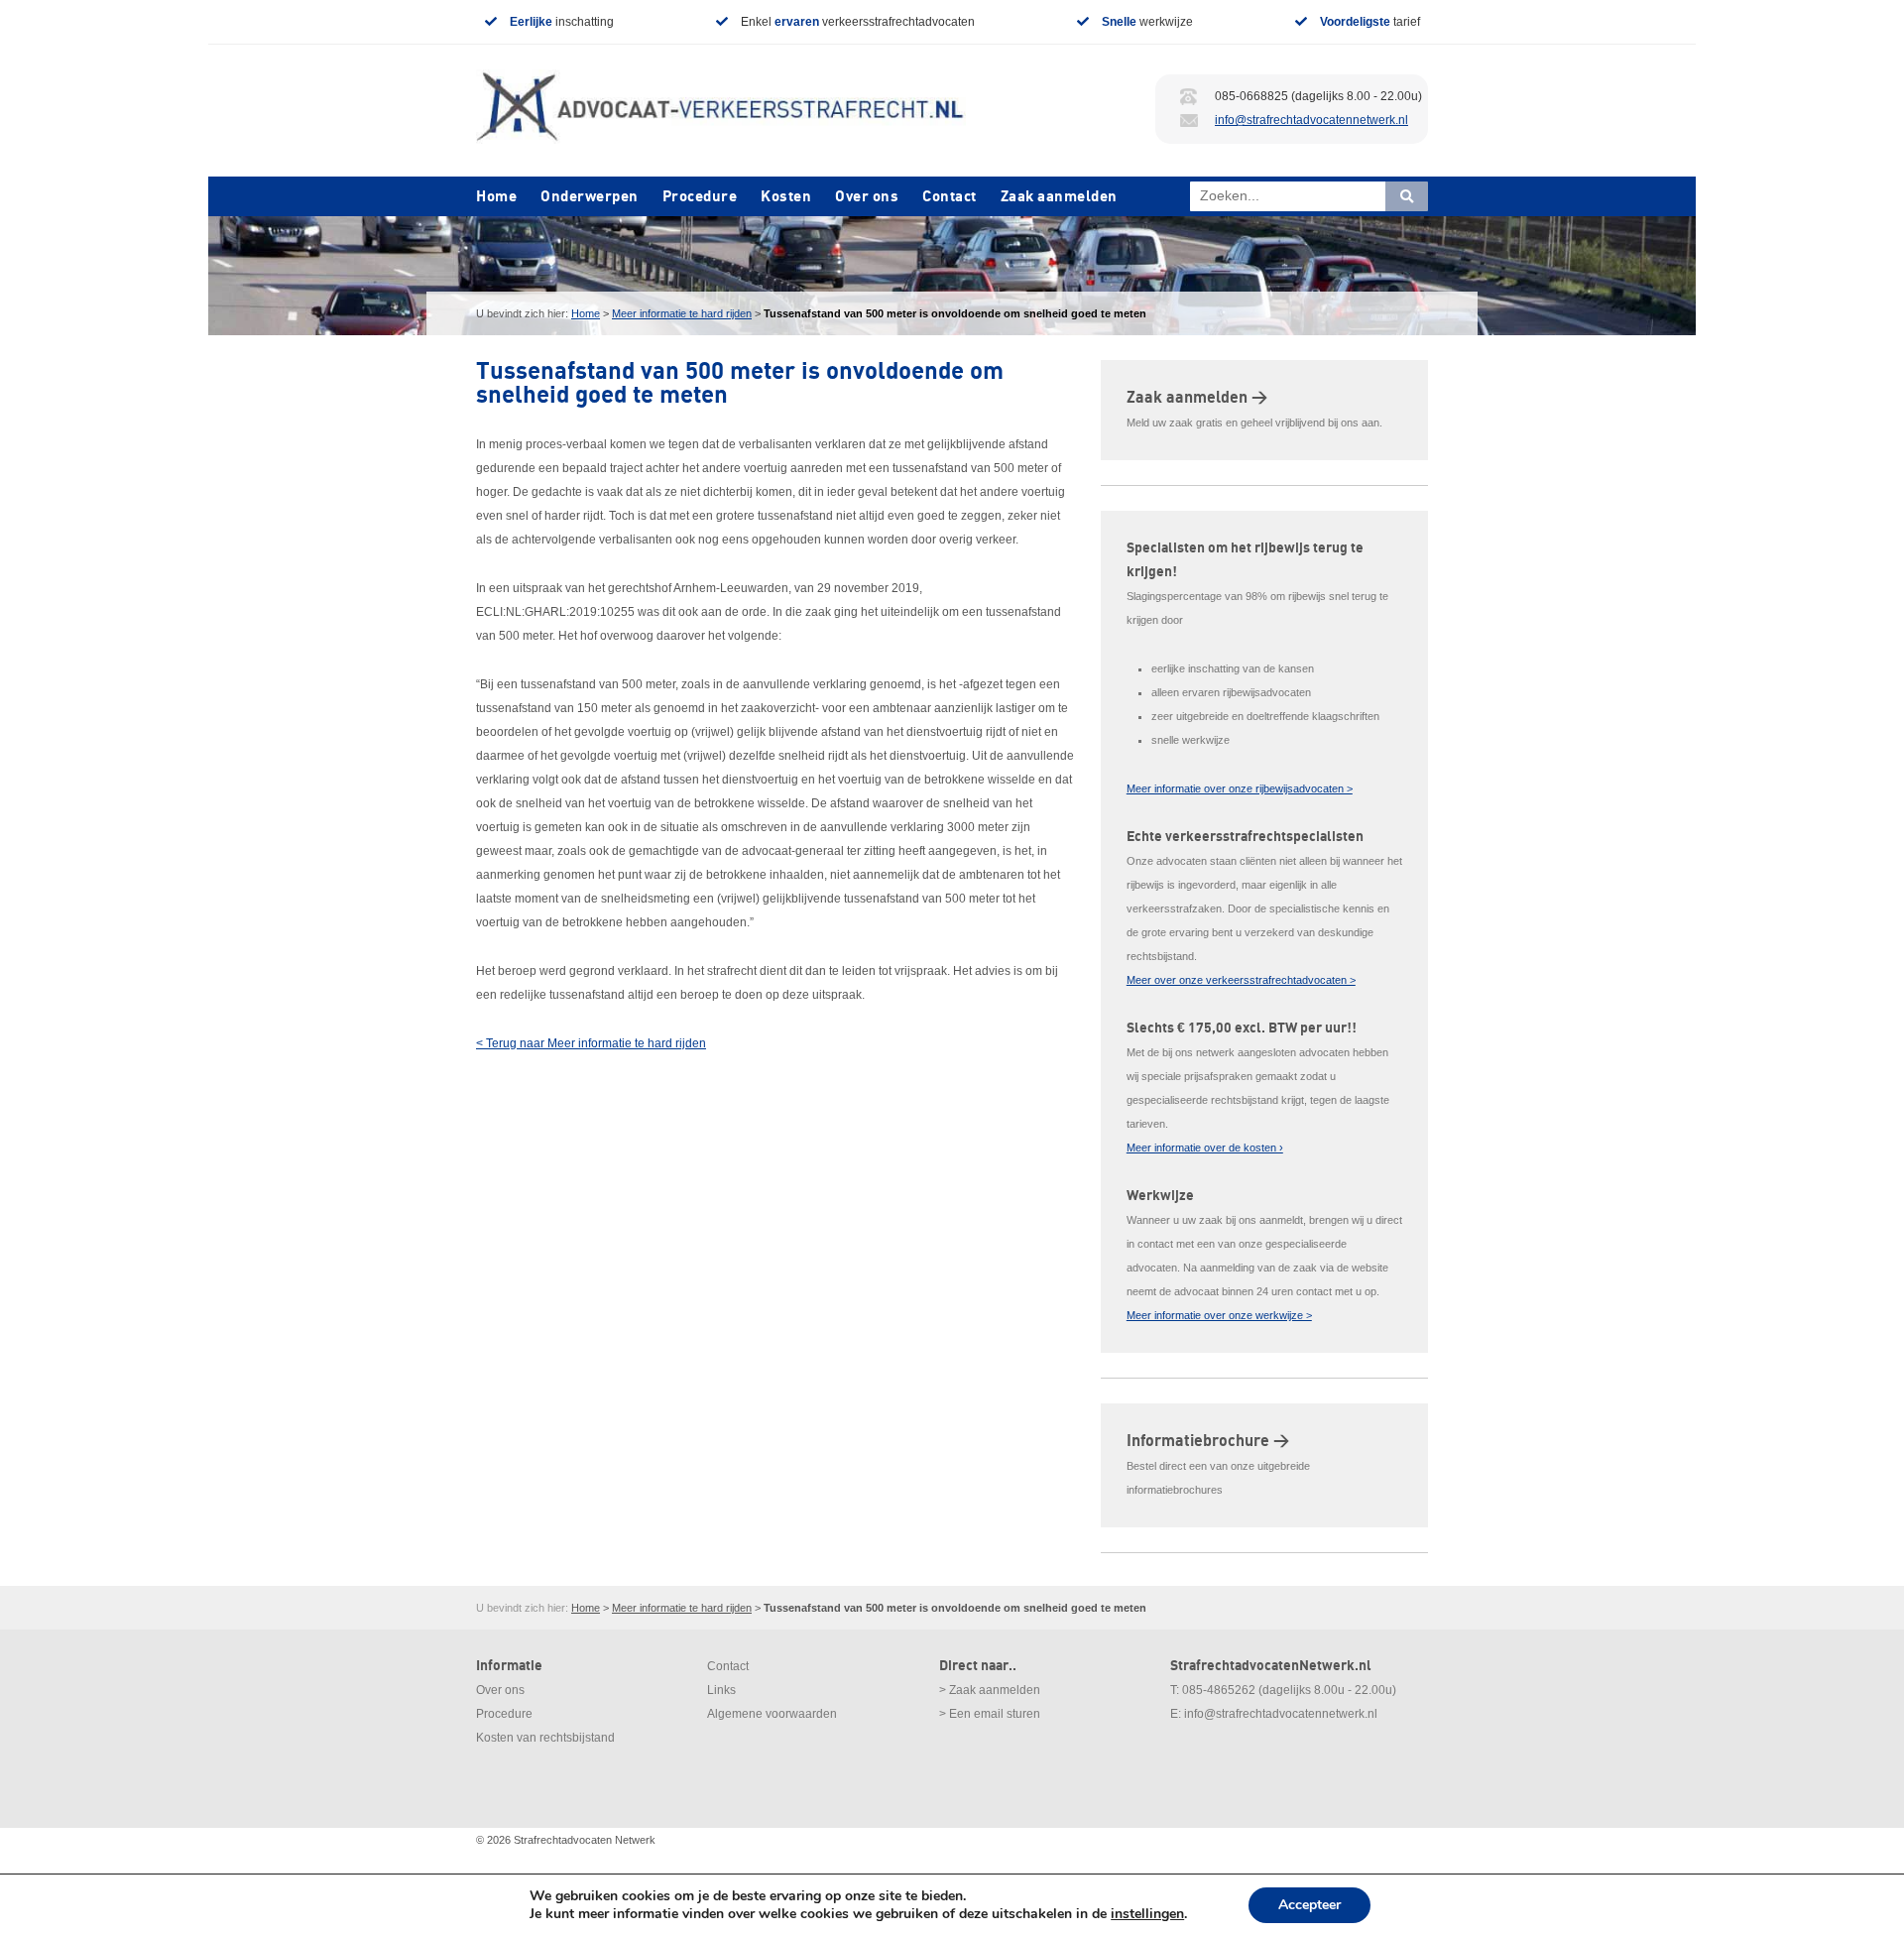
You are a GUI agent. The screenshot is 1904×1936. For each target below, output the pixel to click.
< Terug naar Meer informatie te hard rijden (591, 1043)
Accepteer (1309, 1905)
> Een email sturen (990, 1714)
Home (496, 196)
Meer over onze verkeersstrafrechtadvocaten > (1241, 980)
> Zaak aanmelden (990, 1690)
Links (721, 1690)
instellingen (1147, 1914)
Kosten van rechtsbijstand (545, 1738)
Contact (950, 196)
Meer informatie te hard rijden (682, 313)
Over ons (867, 196)
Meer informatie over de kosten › (1205, 1148)
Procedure (700, 196)
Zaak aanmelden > (1197, 398)
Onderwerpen (590, 196)
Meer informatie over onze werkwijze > (1219, 1315)
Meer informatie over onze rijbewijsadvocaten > (1240, 788)
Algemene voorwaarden (772, 1714)
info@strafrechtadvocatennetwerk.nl (1311, 120)
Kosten (786, 196)
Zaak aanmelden (1059, 196)
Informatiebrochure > (1208, 1441)
